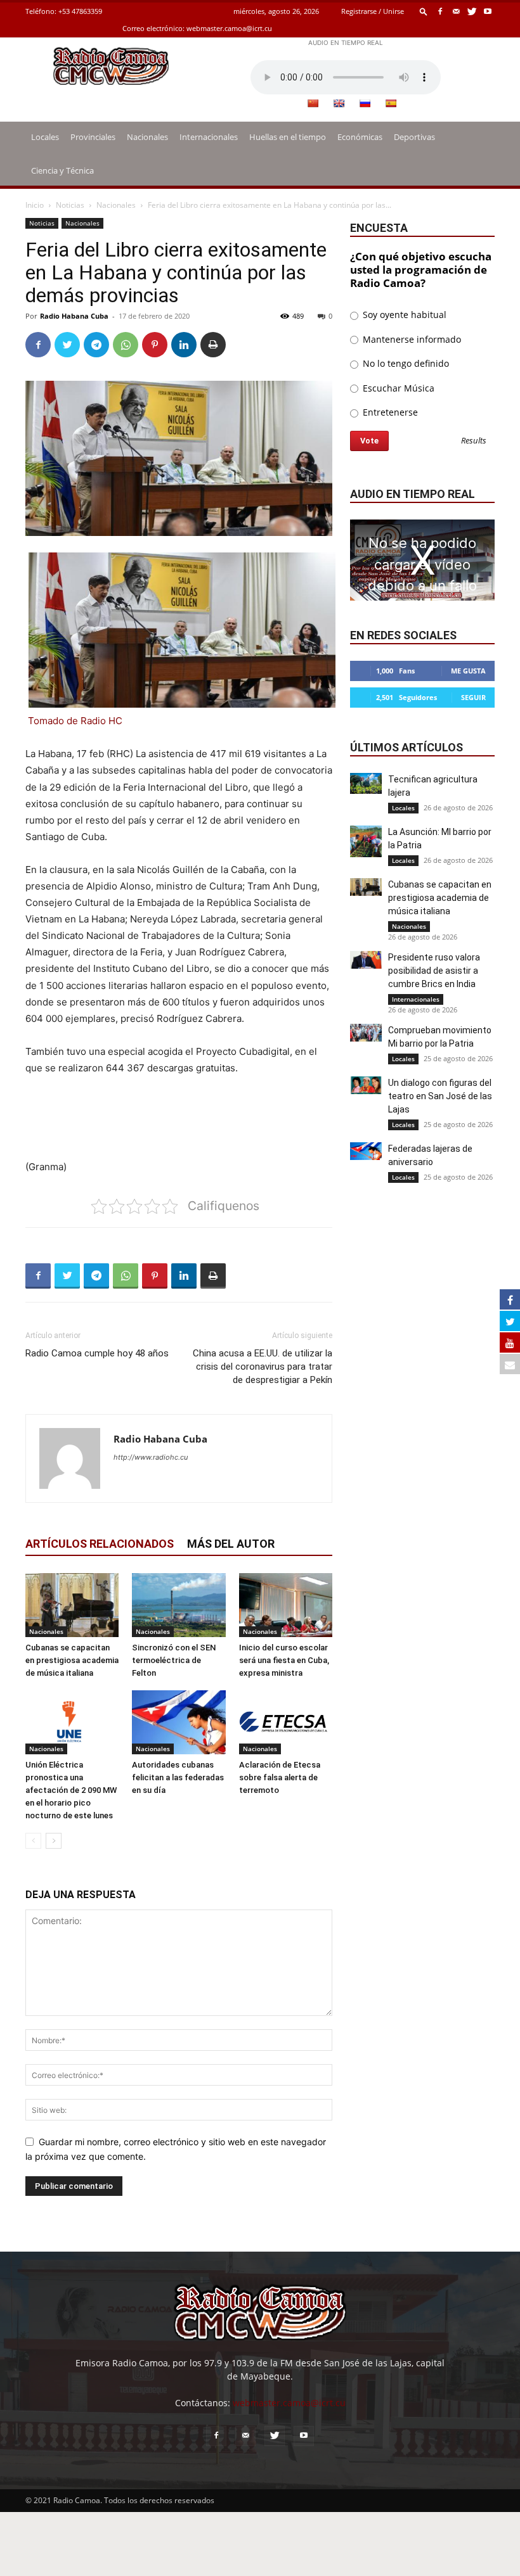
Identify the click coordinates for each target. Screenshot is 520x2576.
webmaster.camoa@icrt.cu (229, 28)
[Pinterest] (155, 345)
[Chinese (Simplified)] (313, 103)
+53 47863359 (80, 11)
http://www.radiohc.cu (151, 1457)
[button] (424, 11)
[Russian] (365, 103)
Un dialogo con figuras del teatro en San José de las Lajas (440, 1096)
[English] (339, 103)
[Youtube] (488, 11)
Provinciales (93, 137)
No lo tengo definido (405, 363)
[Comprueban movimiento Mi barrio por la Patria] (366, 1033)
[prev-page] (33, 1841)
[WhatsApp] (126, 345)
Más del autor (231, 1544)
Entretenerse (389, 412)
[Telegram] (96, 345)
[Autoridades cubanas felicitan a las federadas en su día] (179, 1722)
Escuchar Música (397, 388)
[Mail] (456, 11)
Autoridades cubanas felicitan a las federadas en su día (178, 1777)
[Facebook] (440, 11)
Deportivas (414, 137)
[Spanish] (391, 103)
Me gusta (468, 671)
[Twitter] (472, 11)
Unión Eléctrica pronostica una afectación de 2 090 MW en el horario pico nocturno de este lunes (71, 1790)
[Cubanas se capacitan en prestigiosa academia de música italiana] (72, 1605)
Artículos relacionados (100, 1544)
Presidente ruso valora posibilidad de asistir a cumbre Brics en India (434, 971)
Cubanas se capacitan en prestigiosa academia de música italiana (72, 1660)
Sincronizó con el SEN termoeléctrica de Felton (174, 1660)
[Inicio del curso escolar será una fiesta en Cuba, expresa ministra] (286, 1605)
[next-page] (54, 1841)
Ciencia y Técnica (62, 170)
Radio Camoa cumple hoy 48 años (97, 1353)
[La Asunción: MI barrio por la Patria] (366, 841)
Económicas (360, 137)
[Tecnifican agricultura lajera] (366, 783)
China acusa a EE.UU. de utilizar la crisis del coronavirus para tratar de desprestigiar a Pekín (263, 1367)
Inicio (35, 205)
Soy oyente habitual (403, 315)
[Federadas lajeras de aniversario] (366, 1151)
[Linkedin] (184, 345)
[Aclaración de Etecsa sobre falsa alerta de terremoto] (286, 1722)
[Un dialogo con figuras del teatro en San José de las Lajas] (366, 1085)
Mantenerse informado (411, 339)
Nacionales (147, 137)
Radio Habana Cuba (74, 316)
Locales (45, 137)
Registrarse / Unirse (373, 11)
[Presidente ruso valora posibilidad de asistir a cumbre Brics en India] (366, 960)
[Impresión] (213, 345)
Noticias (70, 205)
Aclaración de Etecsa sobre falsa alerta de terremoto (280, 1777)
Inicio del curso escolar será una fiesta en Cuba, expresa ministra (284, 1660)
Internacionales (209, 137)
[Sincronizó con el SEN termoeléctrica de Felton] (179, 1605)
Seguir (473, 697)
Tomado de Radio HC (75, 721)
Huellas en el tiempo (288, 137)
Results (474, 441)
